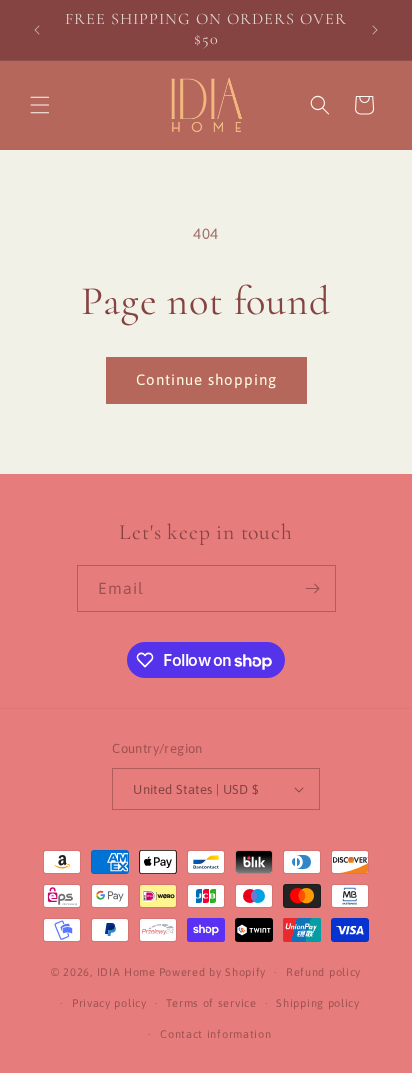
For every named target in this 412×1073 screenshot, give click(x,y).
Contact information (215, 1034)
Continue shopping (206, 379)
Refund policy (323, 972)
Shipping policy (318, 1003)
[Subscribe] (313, 588)
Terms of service (211, 1003)
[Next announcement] (375, 30)
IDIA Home (126, 972)
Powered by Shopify (213, 972)
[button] (40, 105)
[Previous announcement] (37, 30)
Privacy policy (109, 1003)
